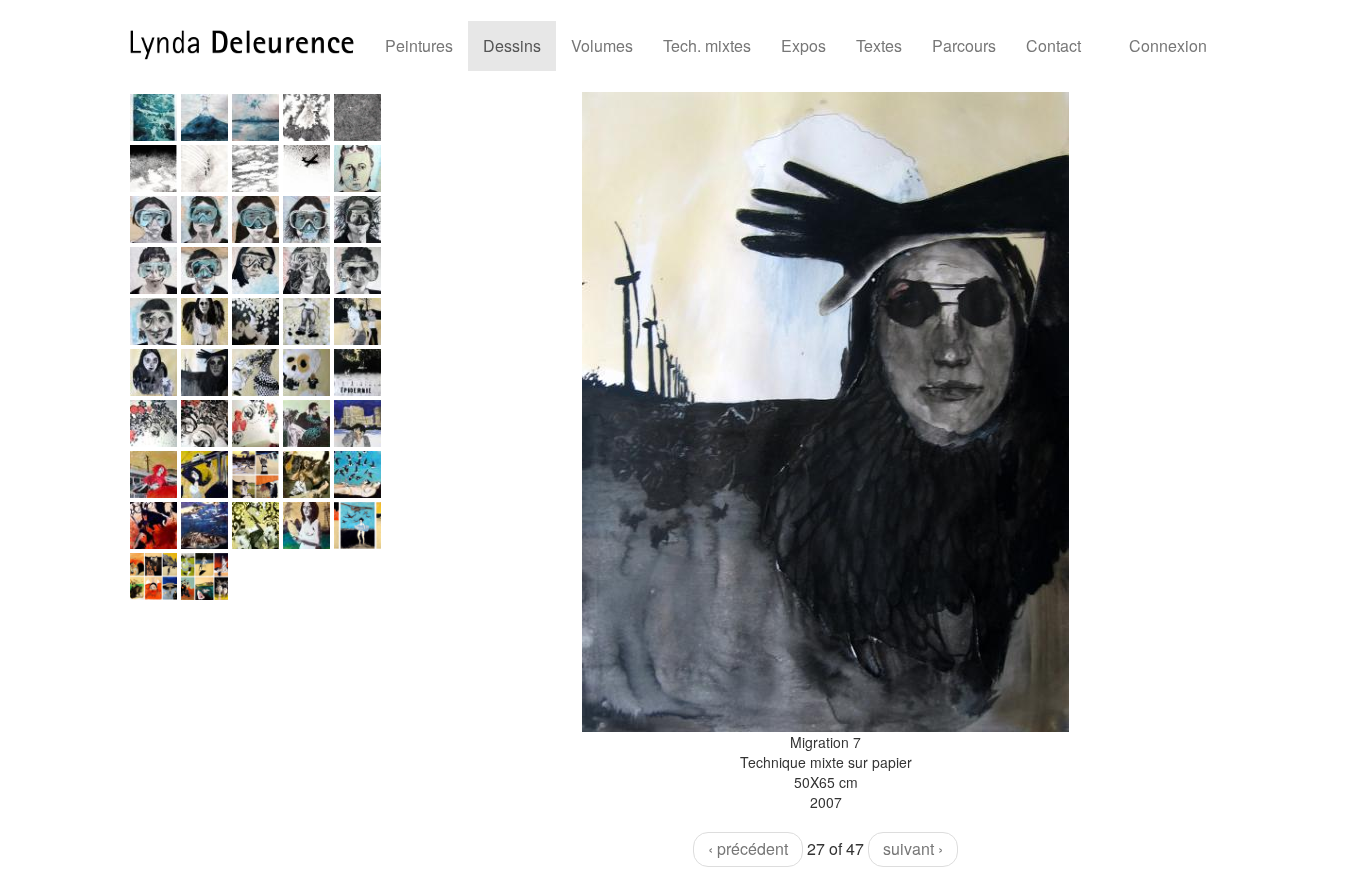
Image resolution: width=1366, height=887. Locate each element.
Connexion (1168, 45)
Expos (803, 45)
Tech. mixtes (707, 45)
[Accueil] (249, 45)
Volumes (602, 45)
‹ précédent (748, 848)
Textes (879, 45)
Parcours (964, 45)
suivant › (913, 848)
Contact (1053, 45)
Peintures (419, 45)
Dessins (512, 45)
